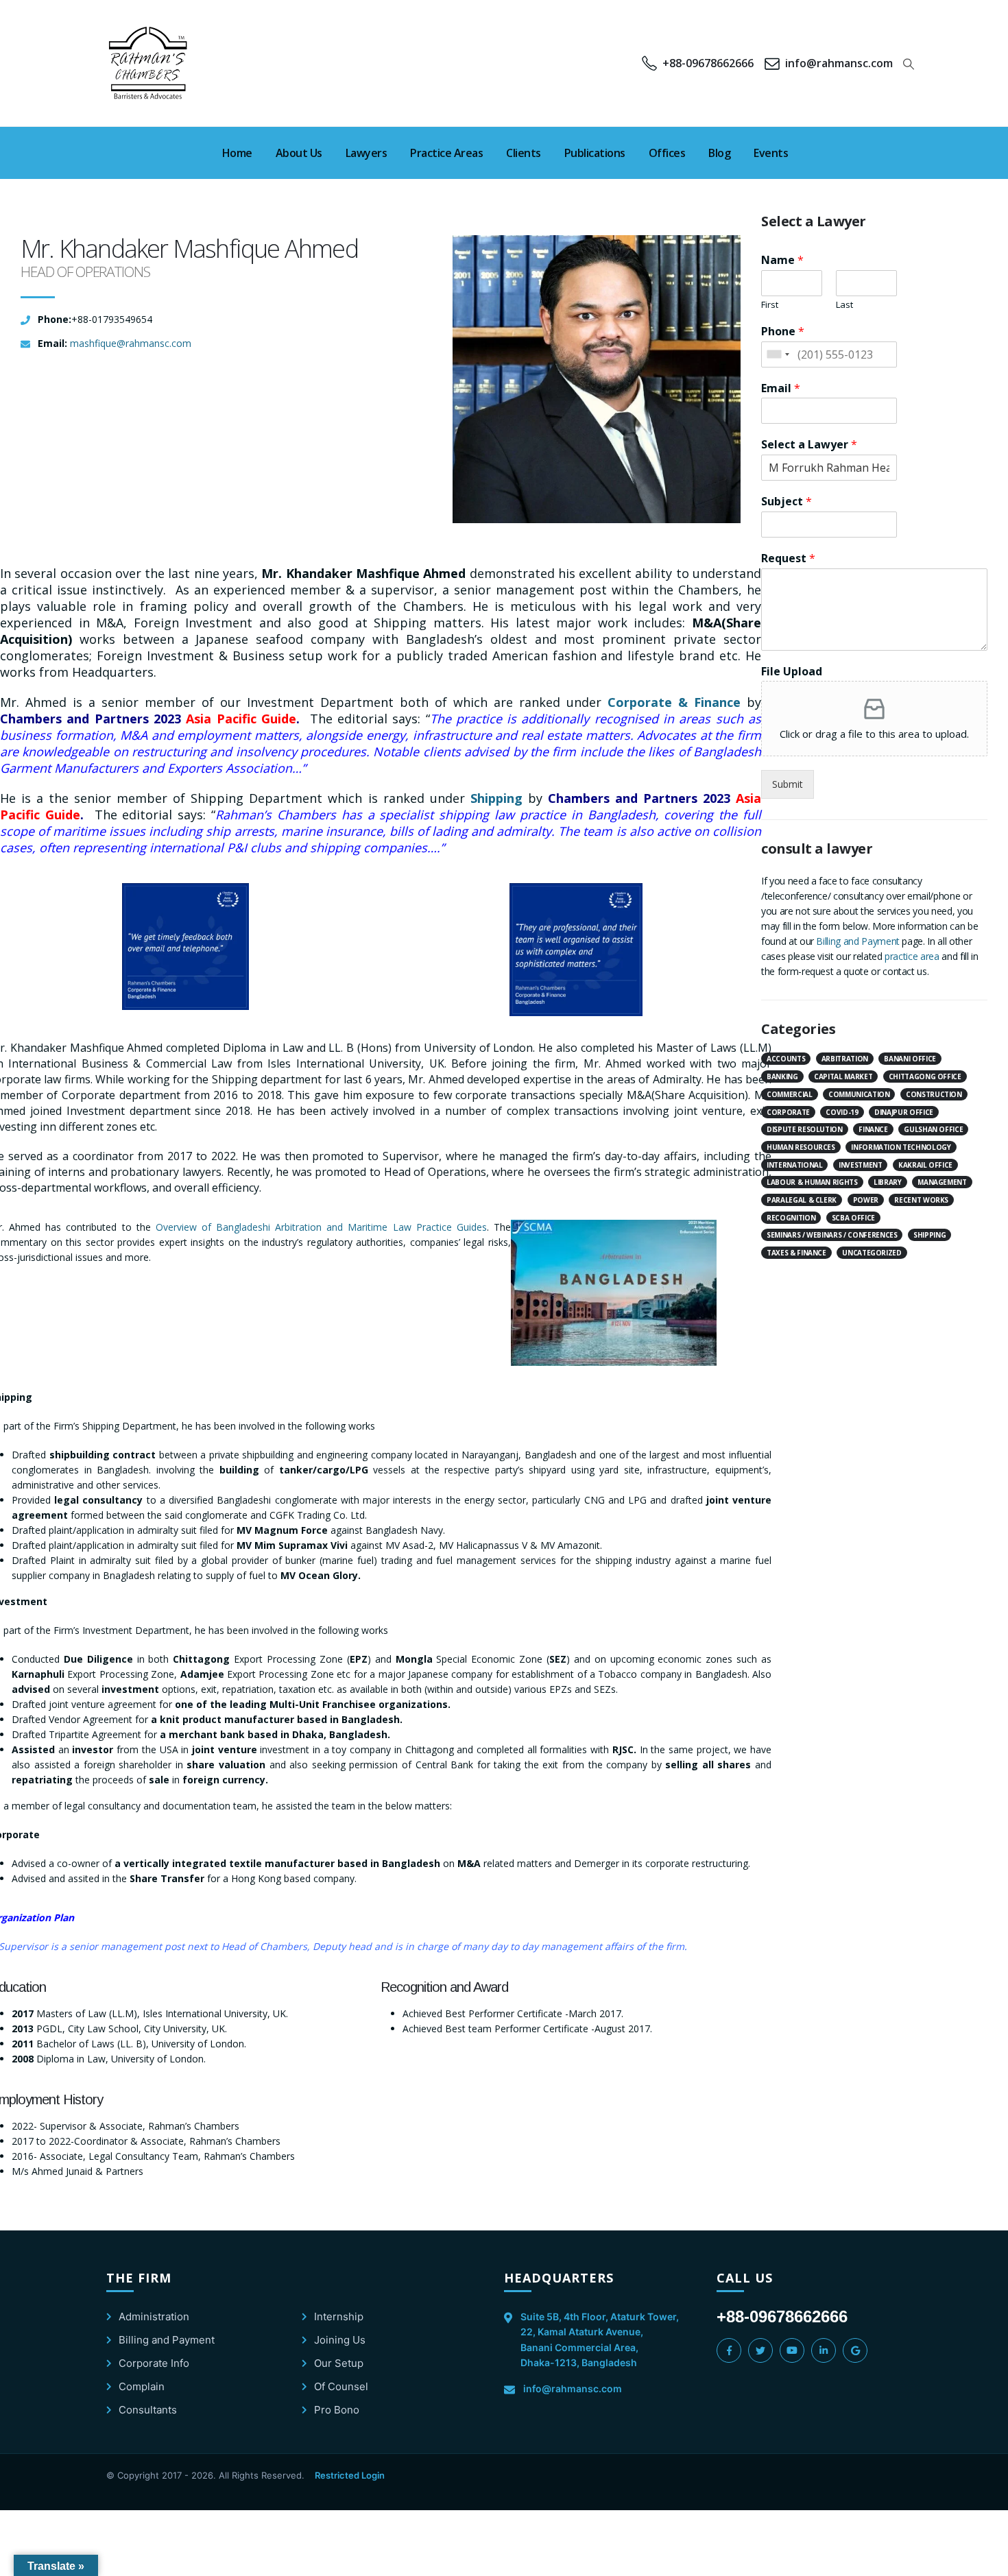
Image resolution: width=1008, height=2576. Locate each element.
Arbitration (845, 1059)
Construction (934, 1094)
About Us (299, 153)
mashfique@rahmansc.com (131, 343)
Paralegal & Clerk (802, 1200)
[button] (909, 64)
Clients (524, 153)
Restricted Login (350, 2475)
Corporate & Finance (674, 702)
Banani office (910, 1059)
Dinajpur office (904, 1112)
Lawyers (367, 153)
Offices (667, 153)
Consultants (148, 2410)
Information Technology (901, 1147)
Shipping (496, 798)
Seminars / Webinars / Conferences (832, 1235)
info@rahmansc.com (573, 2388)
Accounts (786, 1059)
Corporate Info (154, 2363)
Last (844, 305)
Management (942, 1182)
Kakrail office (925, 1165)
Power (866, 1200)
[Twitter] (760, 2350)
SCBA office (853, 1218)
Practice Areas (446, 153)
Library (888, 1182)
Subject (787, 502)
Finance (873, 1129)
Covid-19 (842, 1112)
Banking (782, 1076)
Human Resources (801, 1147)
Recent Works (921, 1200)
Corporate (788, 1112)
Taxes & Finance (796, 1253)
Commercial (790, 1094)
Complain (142, 2386)
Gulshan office (933, 1129)
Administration (154, 2316)
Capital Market (843, 1076)
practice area (912, 956)
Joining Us (340, 2340)
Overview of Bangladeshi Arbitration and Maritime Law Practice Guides (321, 1227)
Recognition (791, 1218)
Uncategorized (872, 1253)
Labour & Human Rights (812, 1182)
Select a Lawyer (809, 445)
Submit (788, 784)
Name (782, 260)
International (794, 1165)
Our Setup (339, 2363)
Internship (339, 2316)
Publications (595, 153)
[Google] (855, 2350)
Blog (719, 153)
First (770, 305)
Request (788, 558)
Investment (861, 1165)
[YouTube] (792, 2350)
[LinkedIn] (824, 2350)
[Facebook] (729, 2350)
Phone (783, 332)
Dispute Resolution (805, 1129)
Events (771, 153)
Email (781, 388)
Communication (859, 1094)
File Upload (792, 672)
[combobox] (778, 354)
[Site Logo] (149, 63)
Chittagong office (925, 1076)
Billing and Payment (857, 941)
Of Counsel (341, 2386)
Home (237, 153)
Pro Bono (337, 2410)
